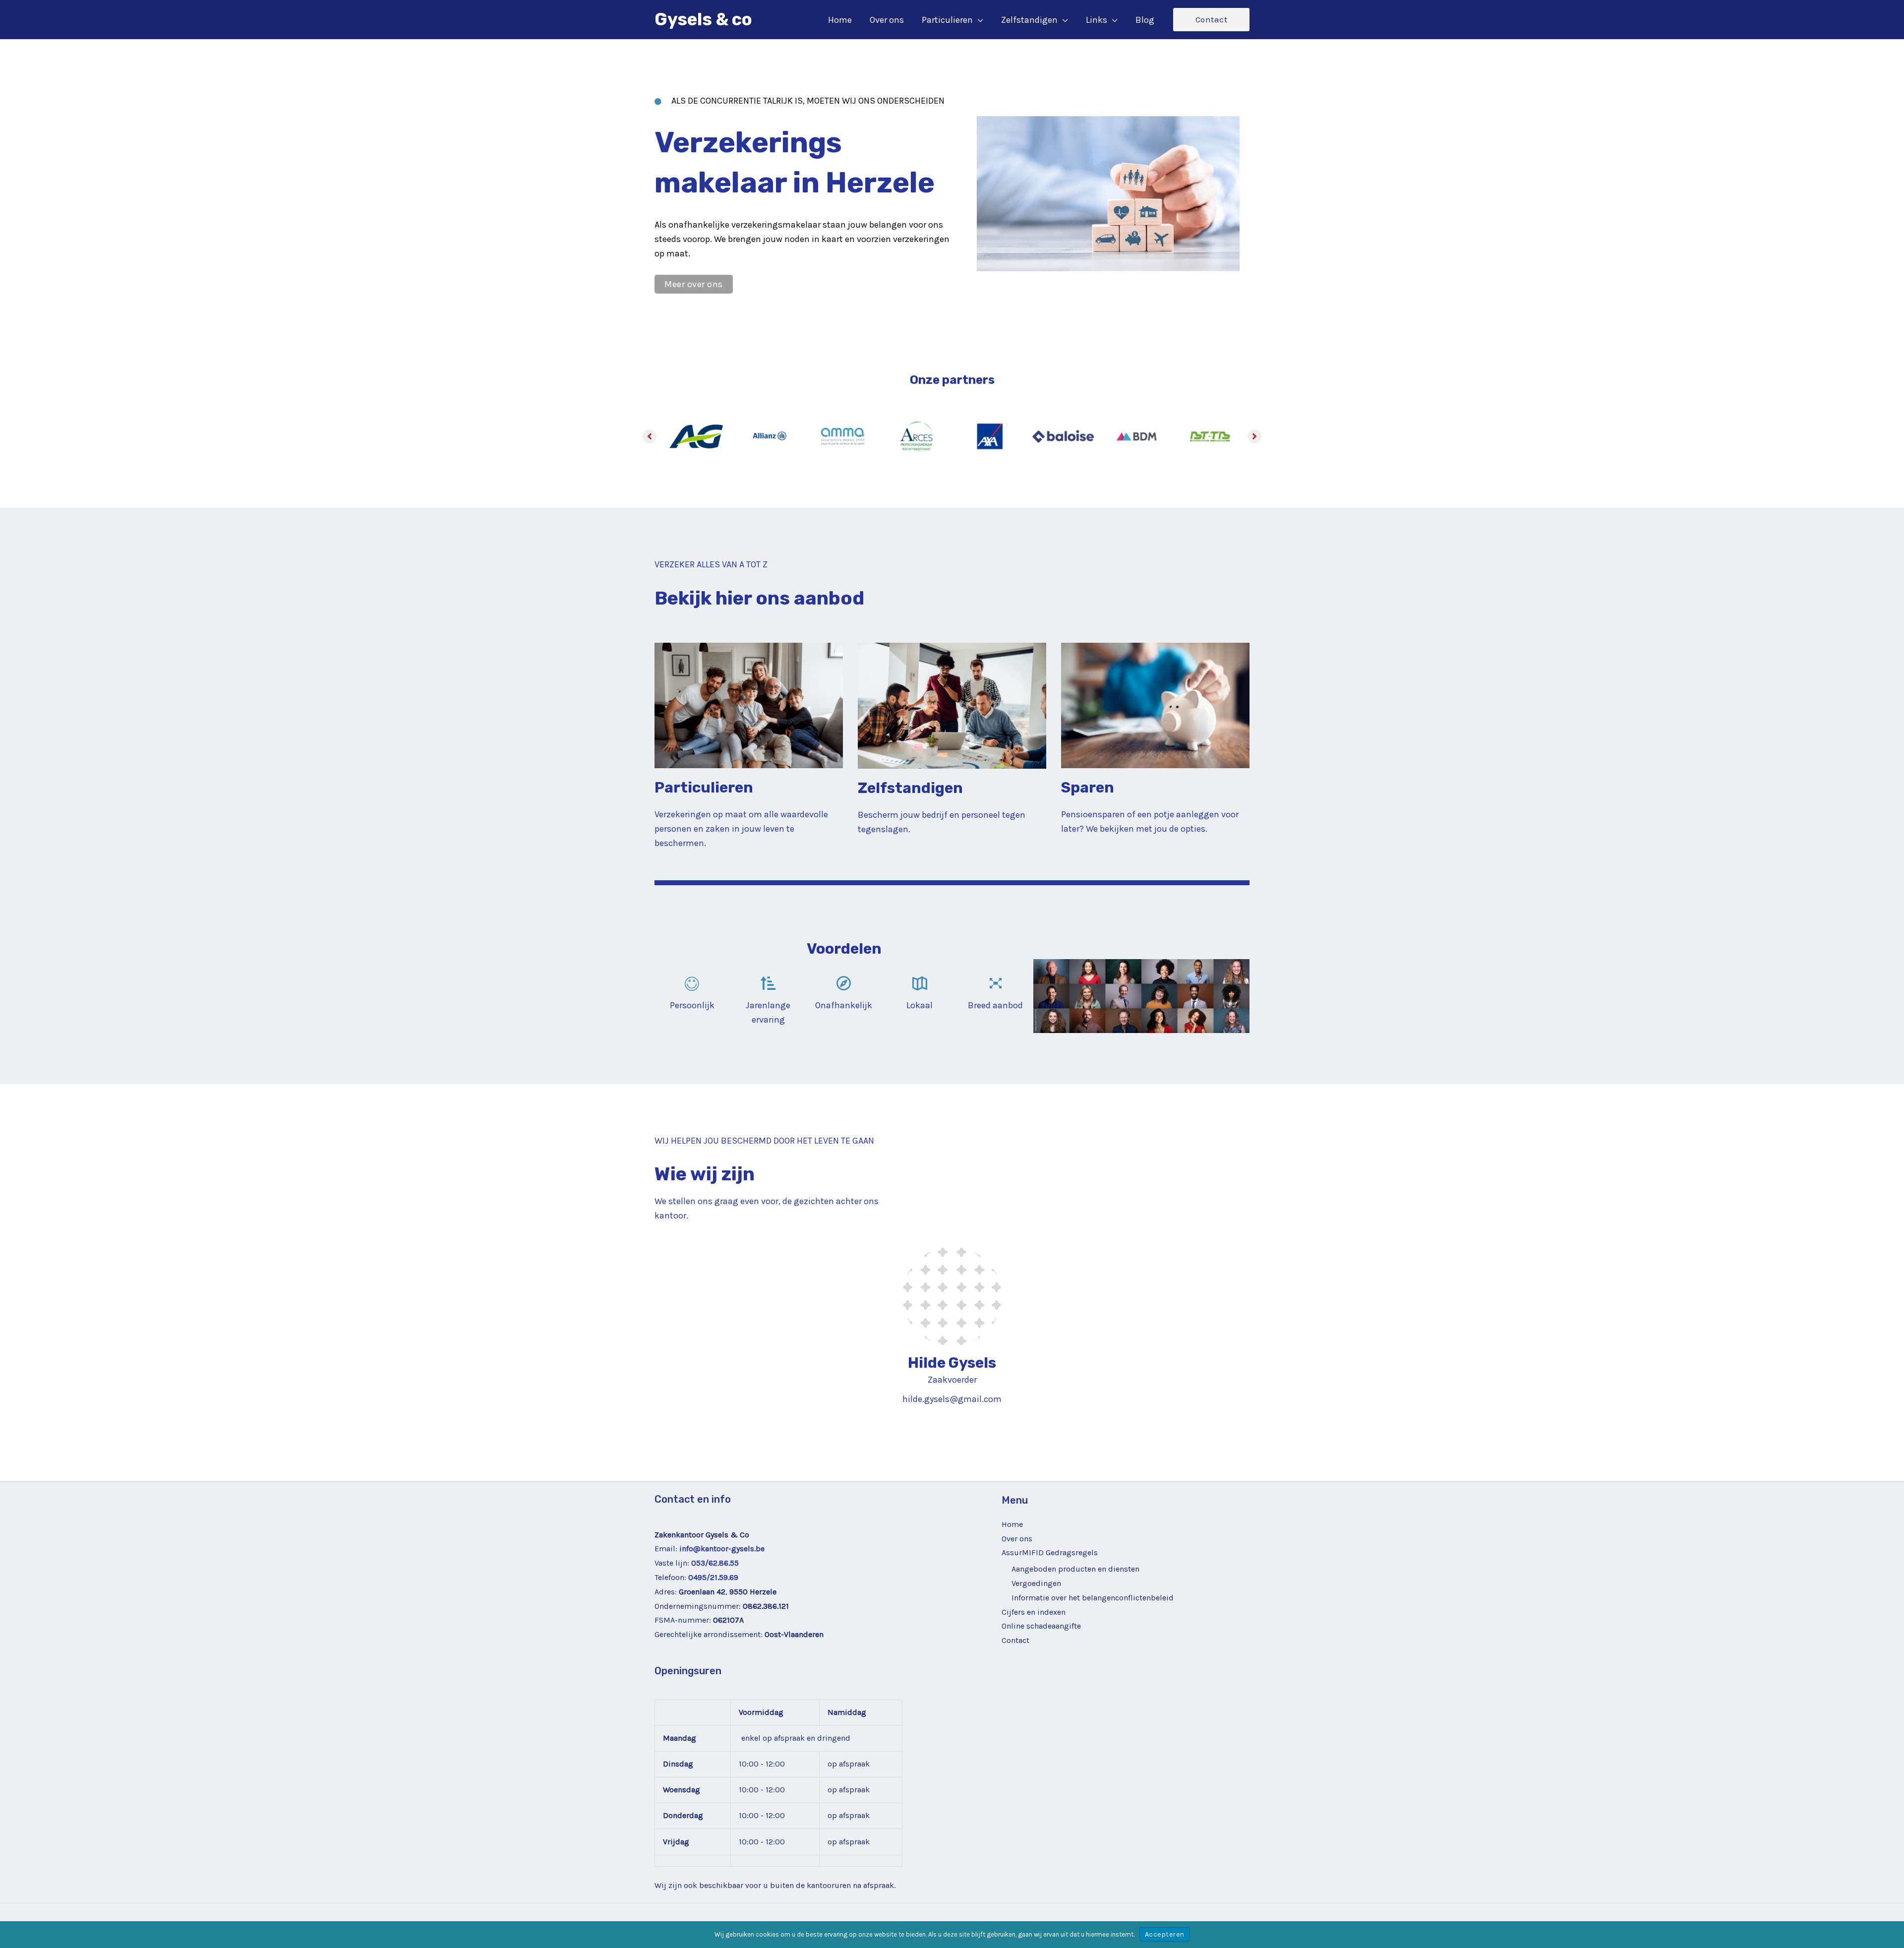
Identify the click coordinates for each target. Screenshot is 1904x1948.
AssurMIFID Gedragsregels (1050, 1552)
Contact (1015, 1640)
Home (1012, 1524)
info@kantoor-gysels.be (722, 1549)
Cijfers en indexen (1034, 1612)
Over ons (1017, 1539)
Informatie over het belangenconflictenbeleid (1093, 1598)
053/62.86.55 (715, 1563)
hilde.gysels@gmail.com (952, 1399)
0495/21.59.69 (713, 1577)
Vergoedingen (1036, 1583)
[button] (978, 20)
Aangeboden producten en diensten (1075, 1569)
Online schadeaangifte (1041, 1626)
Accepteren (1165, 1934)
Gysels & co (703, 19)
